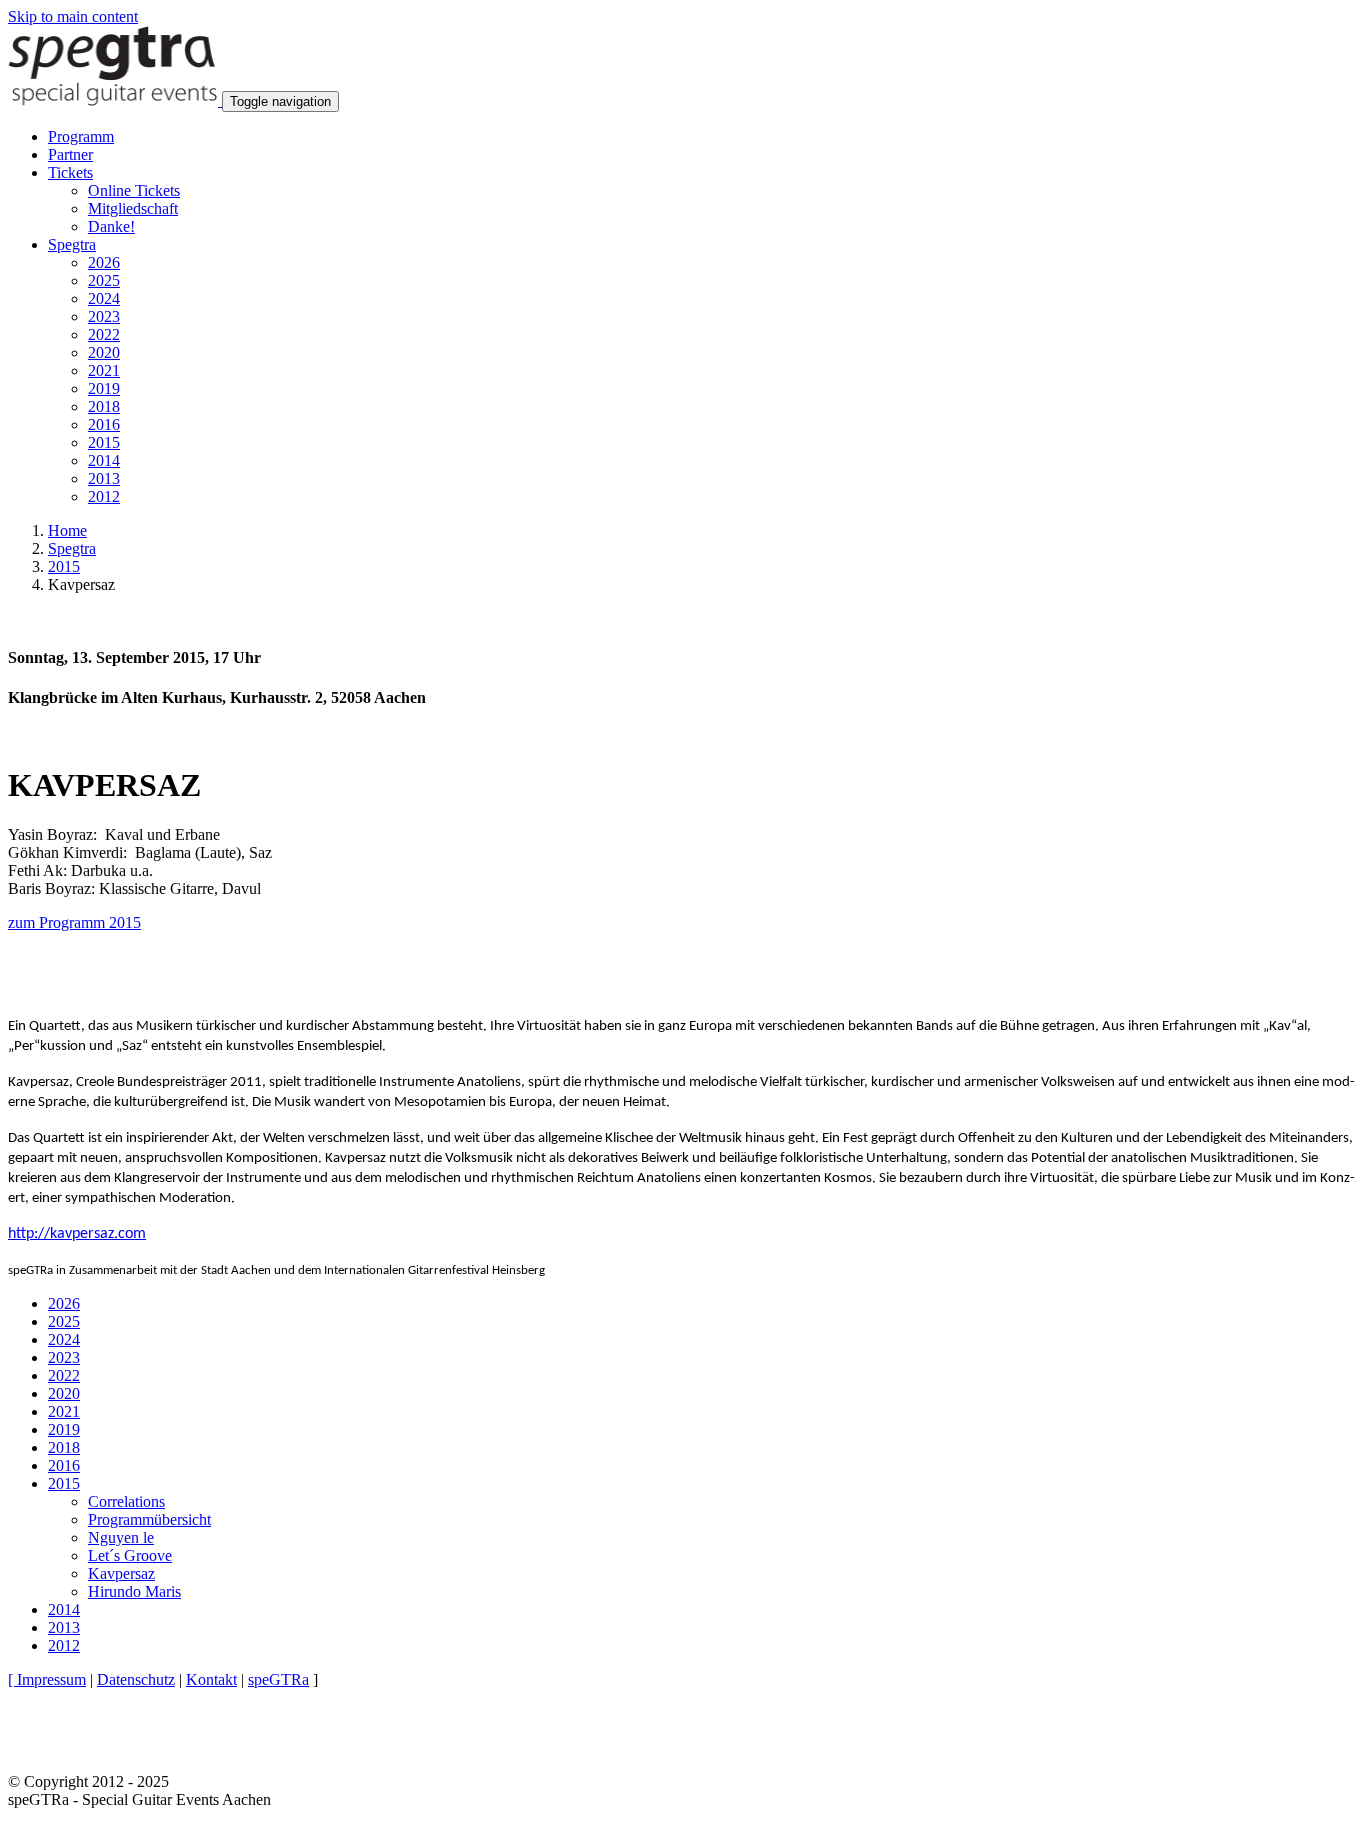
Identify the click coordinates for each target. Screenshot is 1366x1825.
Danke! (111, 226)
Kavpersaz (121, 1573)
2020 (104, 352)
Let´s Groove (130, 1555)
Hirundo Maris (134, 1591)
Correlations (126, 1501)
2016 (104, 424)
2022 (104, 334)
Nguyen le (121, 1537)
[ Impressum (47, 1679)
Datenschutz (136, 1679)
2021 (104, 370)
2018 (104, 406)
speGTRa (278, 1679)
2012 (104, 496)
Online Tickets (134, 190)
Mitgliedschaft (133, 208)
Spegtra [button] (72, 244)
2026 (104, 262)
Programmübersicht (149, 1519)
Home (67, 530)
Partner (70, 154)
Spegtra (72, 548)
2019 (104, 388)
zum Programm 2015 (74, 922)
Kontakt (211, 1679)
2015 (104, 442)
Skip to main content (73, 16)
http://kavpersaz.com (77, 1234)
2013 (104, 478)
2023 (104, 316)
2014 (104, 460)
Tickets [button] (70, 172)
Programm (81, 136)
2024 (104, 298)
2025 (104, 280)
